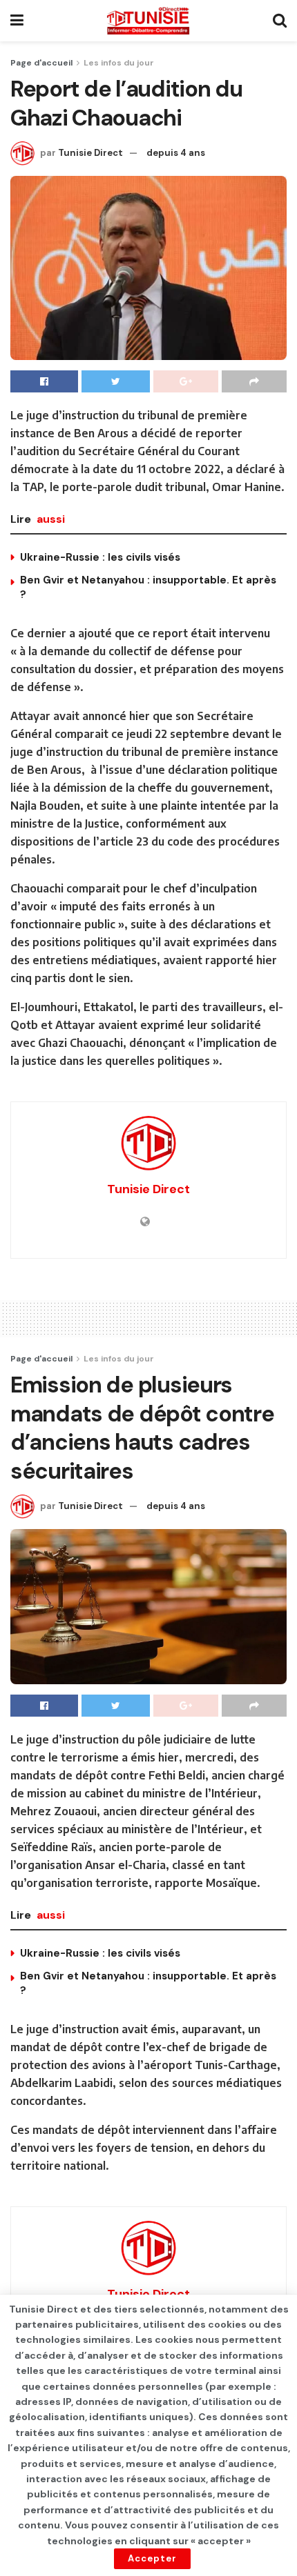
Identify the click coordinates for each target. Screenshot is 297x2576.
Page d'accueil (41, 63)
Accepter (152, 2558)
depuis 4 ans (176, 153)
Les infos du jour (119, 63)
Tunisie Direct (90, 153)
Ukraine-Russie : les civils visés (100, 557)
